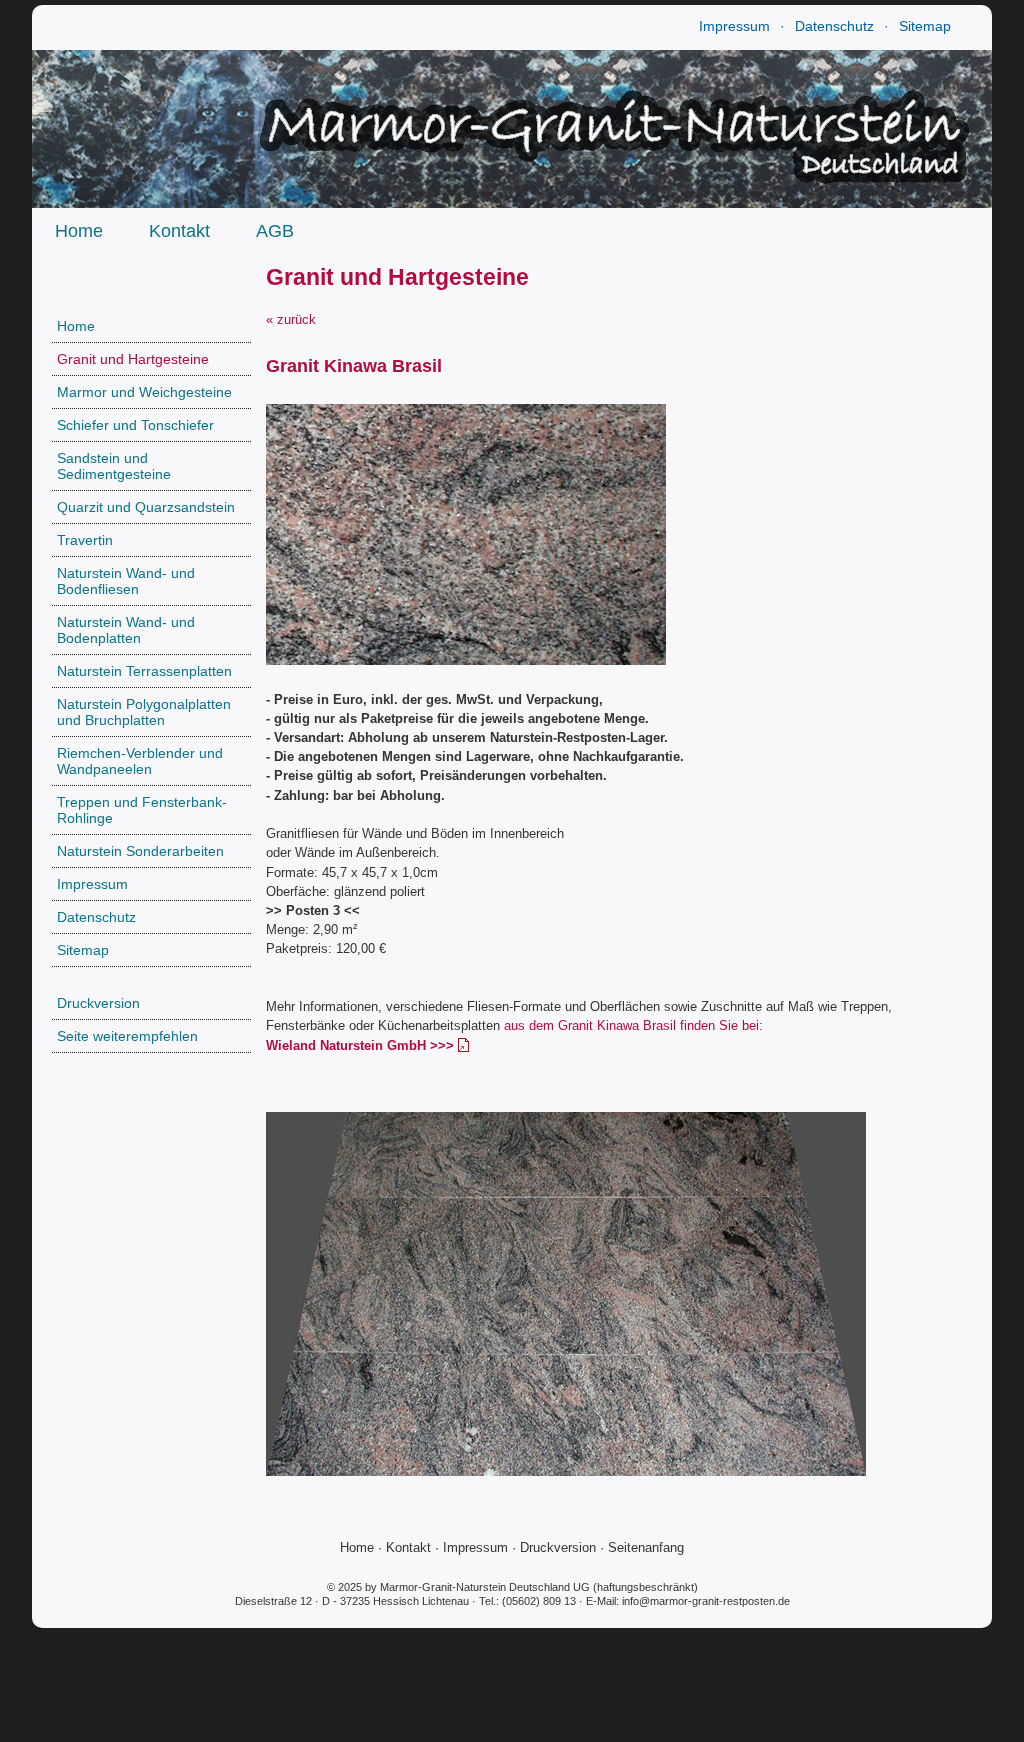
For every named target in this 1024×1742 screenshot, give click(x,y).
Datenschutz (834, 26)
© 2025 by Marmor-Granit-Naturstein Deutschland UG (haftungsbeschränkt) (512, 1587)
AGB (275, 230)
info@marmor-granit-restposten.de (706, 1601)
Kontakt (179, 230)
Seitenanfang (646, 1547)
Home (79, 230)
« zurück (291, 319)
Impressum (734, 26)
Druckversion (558, 1547)
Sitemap (925, 26)
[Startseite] (512, 202)
